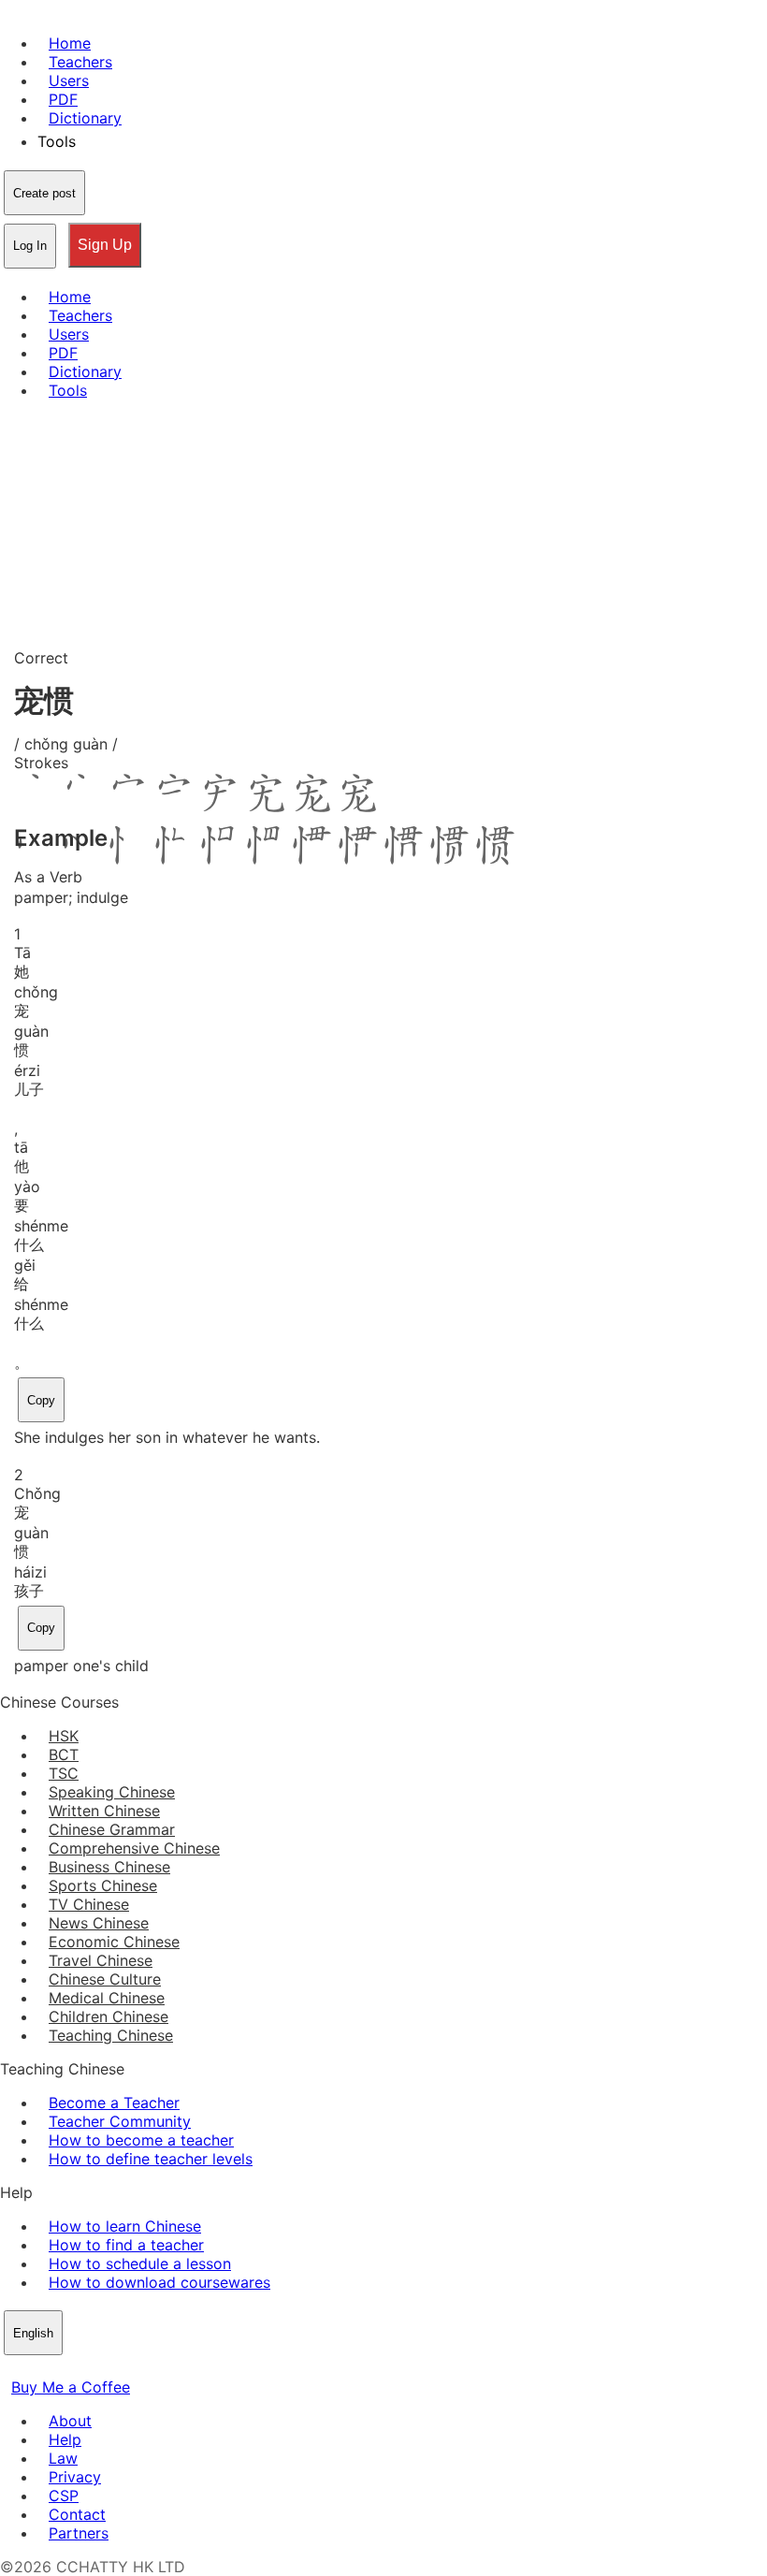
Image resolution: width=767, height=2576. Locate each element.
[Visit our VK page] (56, 2368)
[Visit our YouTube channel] (79, 2368)
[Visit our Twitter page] (34, 2368)
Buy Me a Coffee (71, 2387)
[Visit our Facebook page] (11, 2368)
